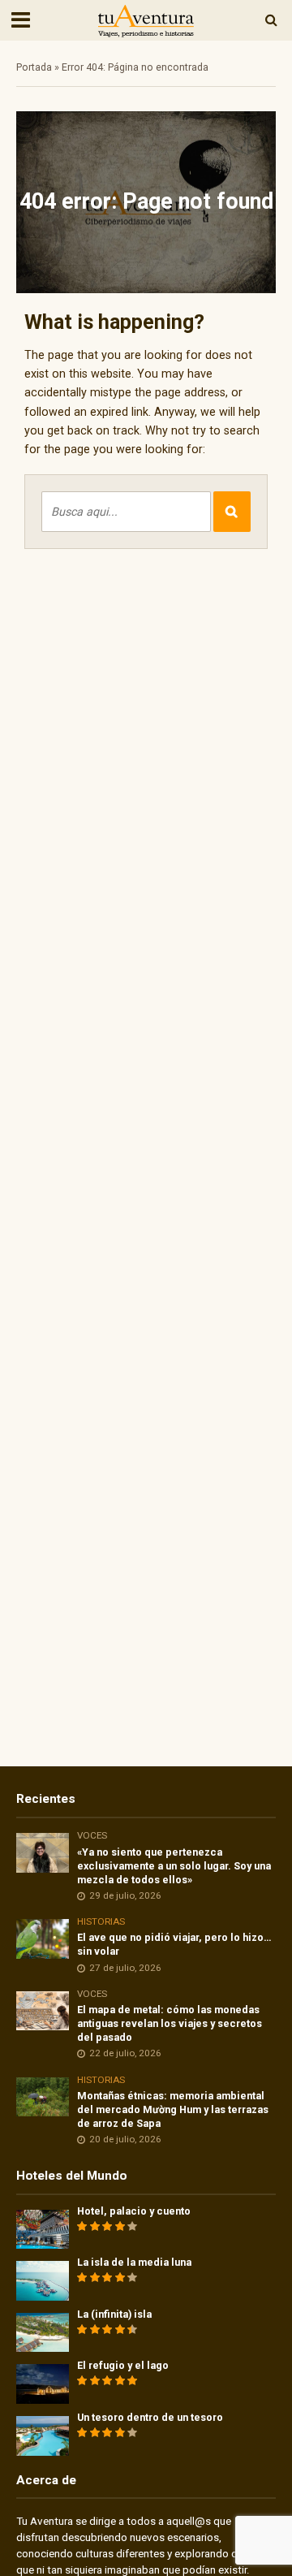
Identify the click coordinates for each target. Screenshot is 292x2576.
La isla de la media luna (134, 2262)
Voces (92, 1835)
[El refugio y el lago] (43, 2383)
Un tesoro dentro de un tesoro (150, 2417)
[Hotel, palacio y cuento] (43, 2228)
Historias (101, 1921)
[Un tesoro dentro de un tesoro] (43, 2435)
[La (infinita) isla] (43, 2332)
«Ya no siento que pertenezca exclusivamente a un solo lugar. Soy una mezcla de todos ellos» (174, 1866)
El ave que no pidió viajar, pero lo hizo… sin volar (174, 1944)
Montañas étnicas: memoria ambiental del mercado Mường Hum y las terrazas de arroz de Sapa (173, 2109)
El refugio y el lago (123, 2365)
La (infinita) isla (114, 2314)
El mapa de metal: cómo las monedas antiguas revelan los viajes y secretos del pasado (170, 2023)
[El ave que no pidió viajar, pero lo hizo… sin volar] (43, 1938)
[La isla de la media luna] (43, 2280)
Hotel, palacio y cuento (134, 2211)
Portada (34, 67)
